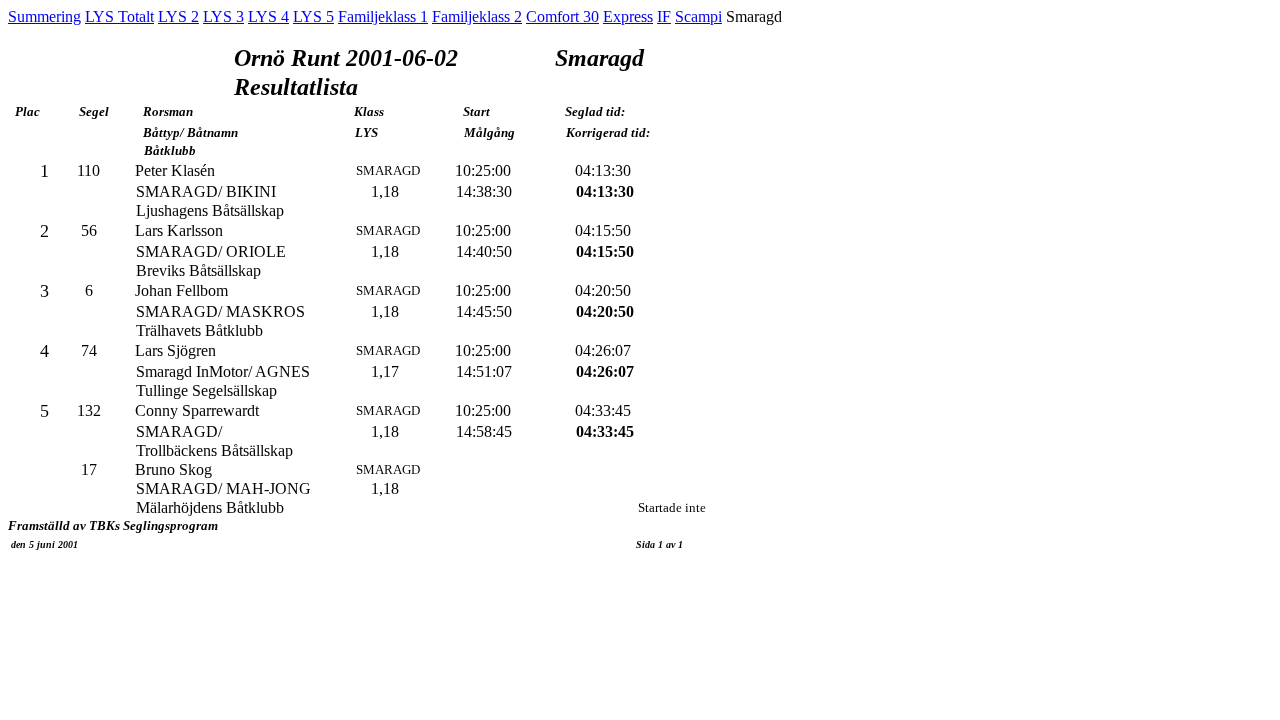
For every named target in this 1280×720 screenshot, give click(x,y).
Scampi (698, 16)
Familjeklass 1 (383, 16)
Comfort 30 (562, 16)
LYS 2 (178, 16)
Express (628, 16)
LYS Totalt (119, 16)
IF (664, 16)
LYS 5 (313, 16)
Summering (44, 16)
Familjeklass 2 (477, 16)
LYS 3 (223, 16)
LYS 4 (268, 16)
